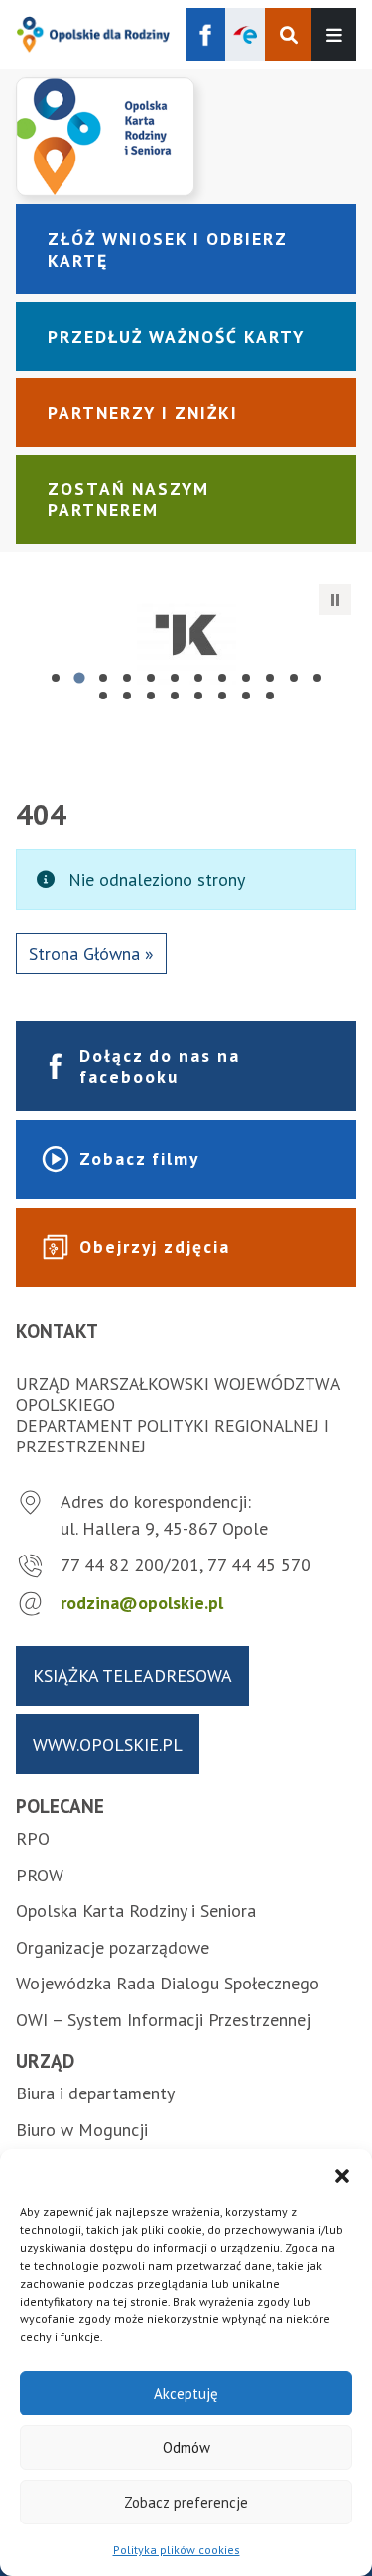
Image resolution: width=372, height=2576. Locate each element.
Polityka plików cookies (177, 2550)
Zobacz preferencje (186, 2502)
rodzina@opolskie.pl (142, 1603)
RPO (33, 1838)
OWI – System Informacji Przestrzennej (163, 2020)
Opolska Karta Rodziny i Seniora (136, 1911)
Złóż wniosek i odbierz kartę (168, 249)
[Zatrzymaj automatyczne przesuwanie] (335, 599)
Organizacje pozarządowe (113, 1947)
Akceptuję (186, 2393)
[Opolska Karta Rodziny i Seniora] (186, 137)
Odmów (186, 2448)
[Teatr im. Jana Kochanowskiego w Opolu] (186, 635)
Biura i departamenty (95, 2093)
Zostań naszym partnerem (128, 499)
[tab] (56, 678)
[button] (342, 2174)
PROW (40, 1875)
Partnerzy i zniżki (143, 413)
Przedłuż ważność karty (176, 336)
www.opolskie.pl (108, 1744)
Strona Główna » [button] (91, 954)
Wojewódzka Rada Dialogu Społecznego (168, 1983)
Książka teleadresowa (132, 1676)
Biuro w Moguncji (82, 2130)
